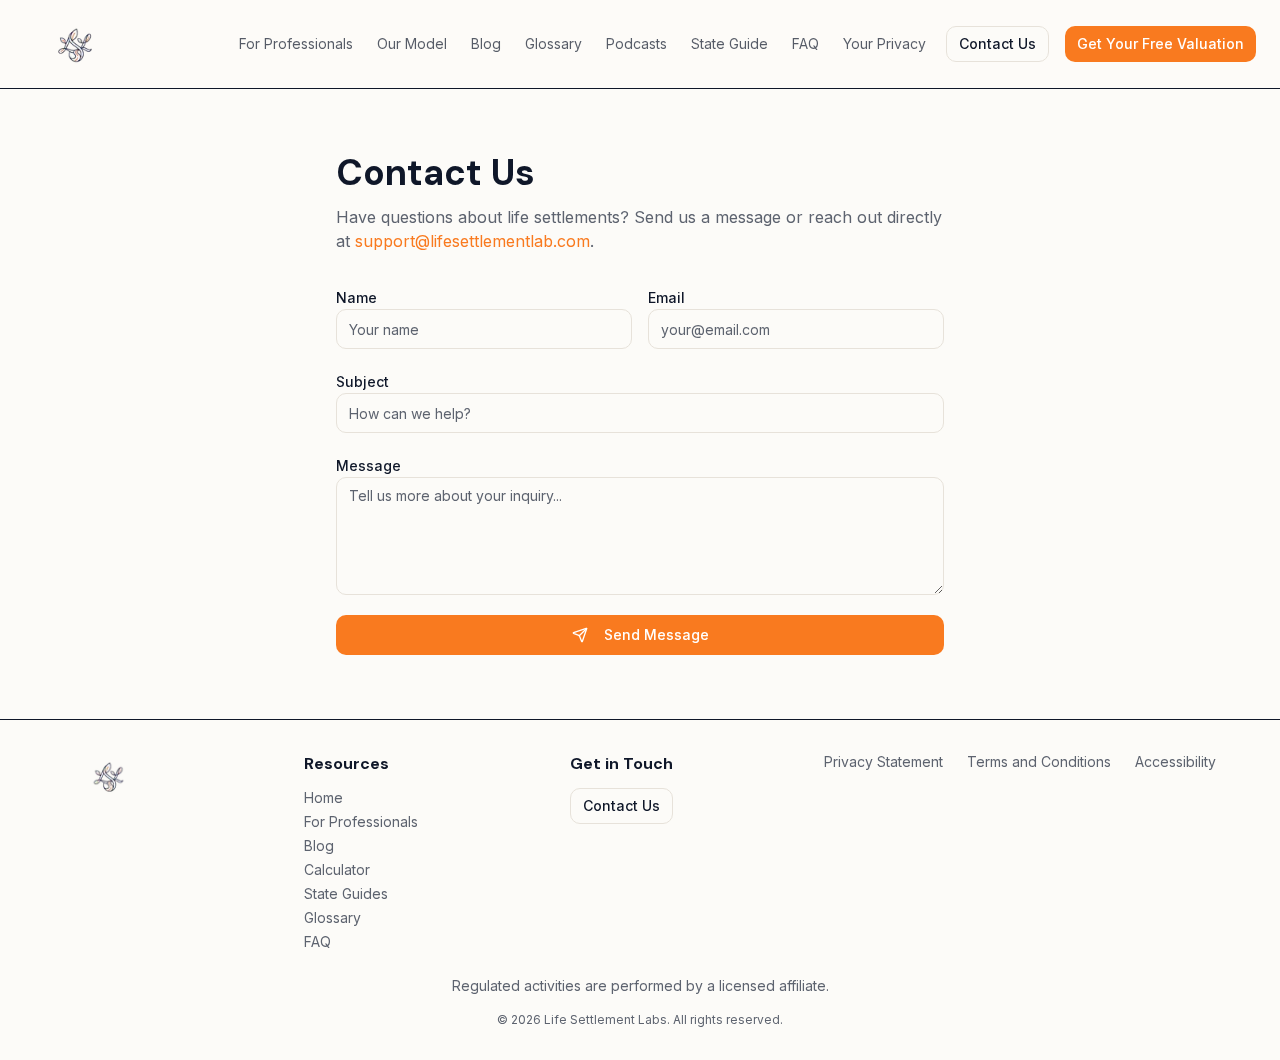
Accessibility (1175, 761)
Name (356, 297)
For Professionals (296, 43)
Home (323, 797)
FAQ (805, 43)
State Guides (346, 893)
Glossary (553, 43)
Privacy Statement (883, 761)
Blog (486, 43)
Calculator (337, 869)
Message (368, 465)
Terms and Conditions (1039, 761)
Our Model (412, 43)
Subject (362, 381)
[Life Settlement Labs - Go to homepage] (75, 44)
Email (666, 297)
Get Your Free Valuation (1160, 43)
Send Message (656, 634)
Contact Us (997, 43)
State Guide (729, 43)
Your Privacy (884, 43)
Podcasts (636, 43)
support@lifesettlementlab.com (472, 241)
